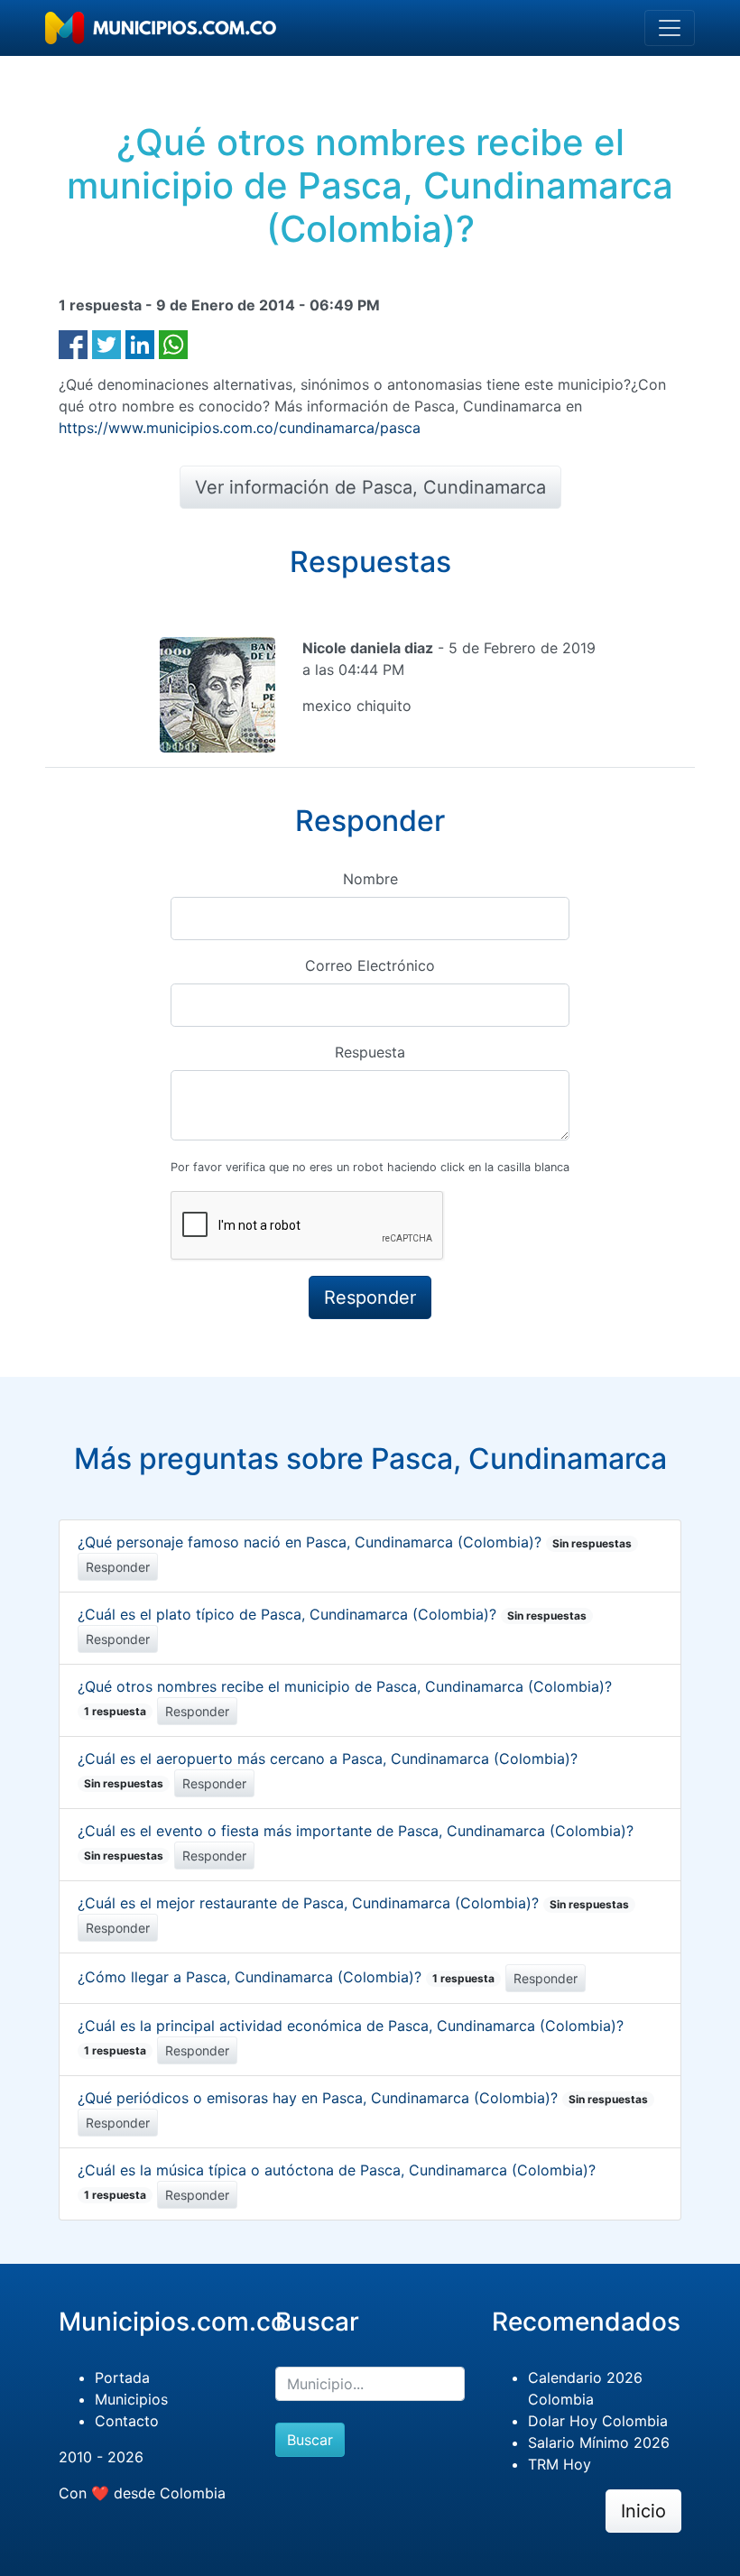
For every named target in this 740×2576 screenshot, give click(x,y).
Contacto (127, 2421)
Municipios (131, 2399)
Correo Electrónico (370, 965)
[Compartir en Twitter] (106, 343)
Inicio (643, 2511)
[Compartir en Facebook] (73, 343)
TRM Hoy (560, 2464)
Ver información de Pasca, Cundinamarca (370, 487)
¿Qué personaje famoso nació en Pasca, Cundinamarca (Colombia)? (355, 1542)
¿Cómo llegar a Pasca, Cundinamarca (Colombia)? (286, 1977)
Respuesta (370, 1052)
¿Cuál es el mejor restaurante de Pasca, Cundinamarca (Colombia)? (353, 1903)
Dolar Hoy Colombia (598, 2421)
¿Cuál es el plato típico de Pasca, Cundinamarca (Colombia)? (332, 1614)
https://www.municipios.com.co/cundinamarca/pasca (240, 428)
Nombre (370, 879)
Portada (122, 2377)
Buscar (310, 2440)
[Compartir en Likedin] (140, 343)
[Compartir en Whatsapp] (173, 343)
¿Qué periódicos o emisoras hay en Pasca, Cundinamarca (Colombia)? (363, 2098)
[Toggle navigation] (670, 28)
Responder (118, 1567)
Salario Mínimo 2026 (599, 2442)
